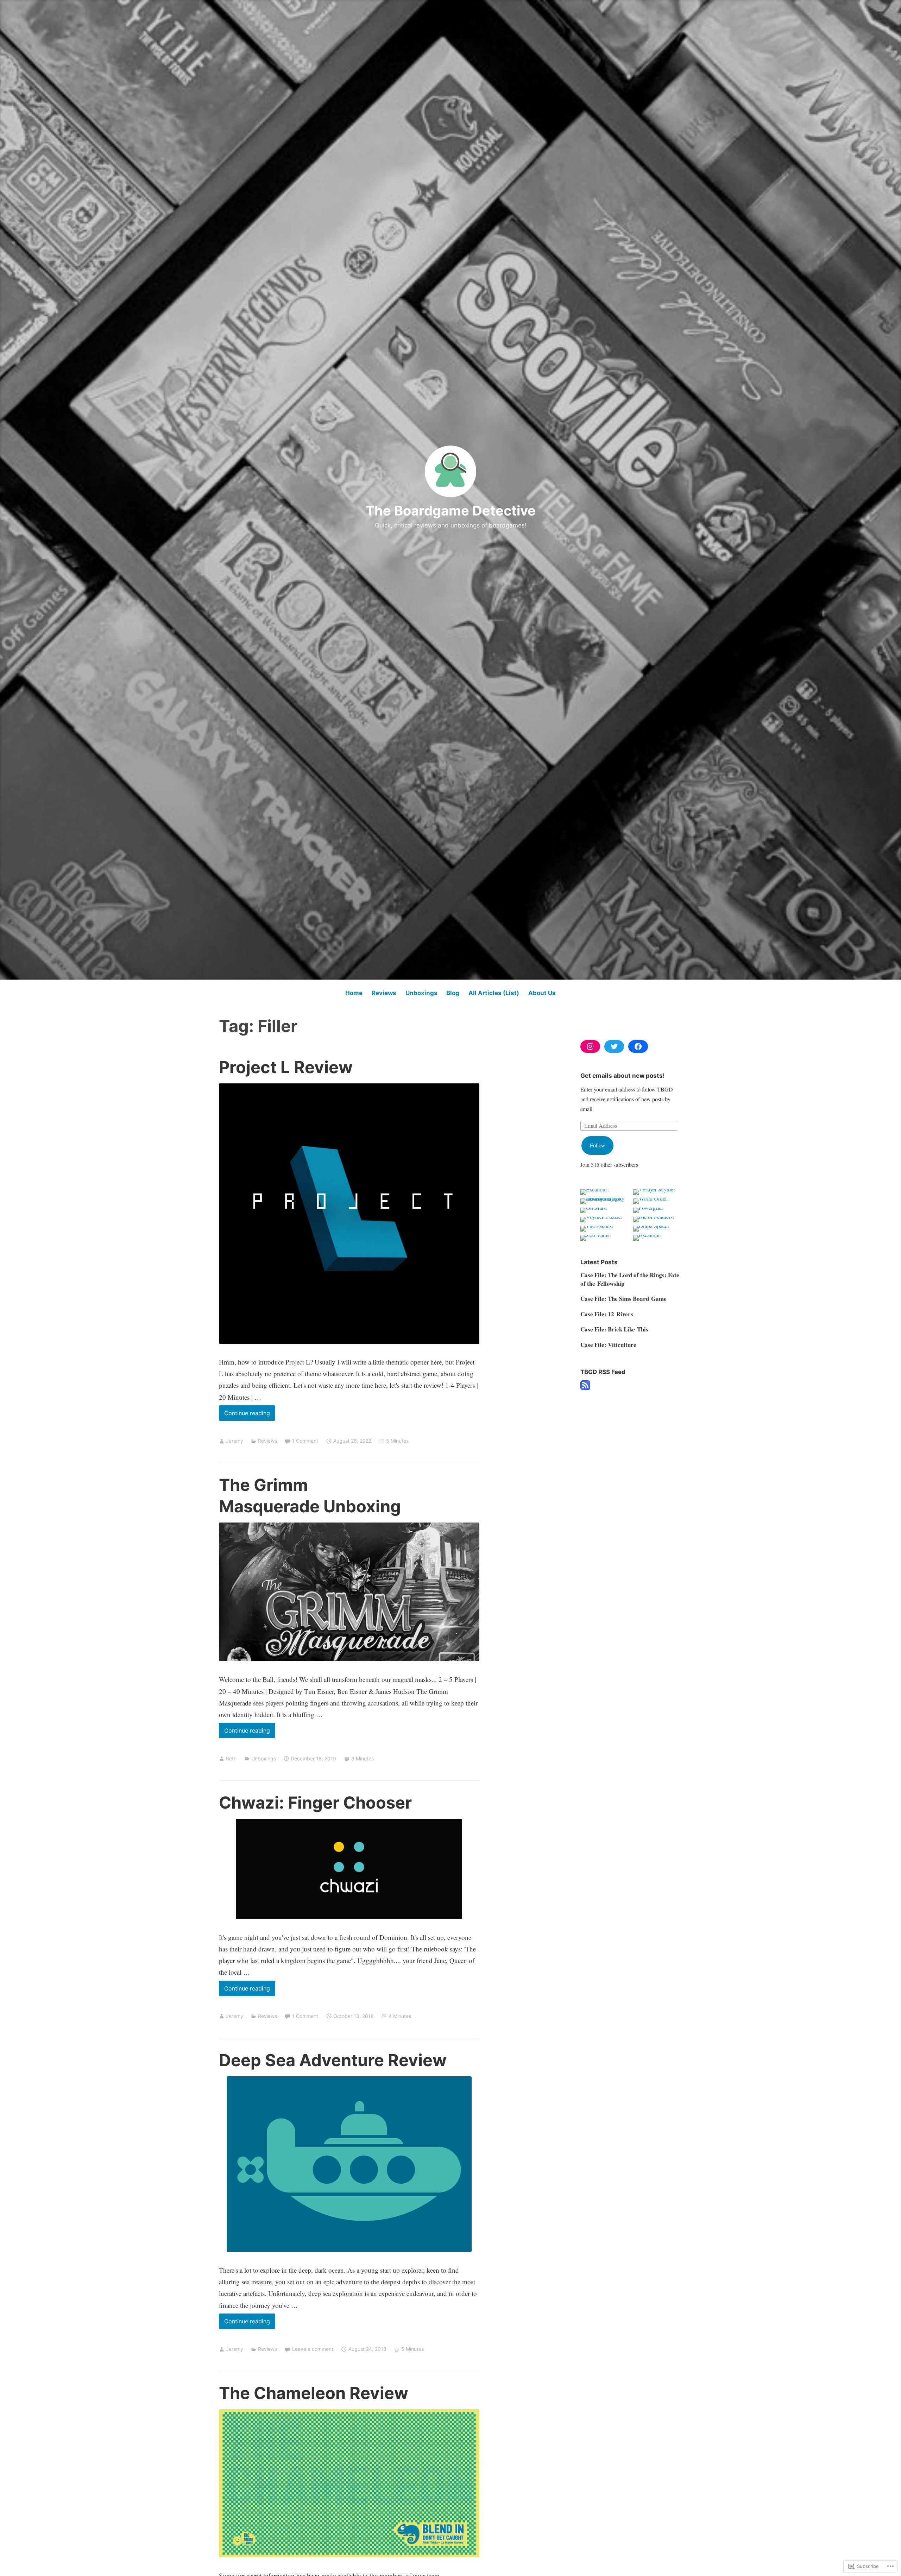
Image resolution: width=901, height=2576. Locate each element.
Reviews (384, 993)
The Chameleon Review (314, 2393)
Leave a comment (313, 2349)
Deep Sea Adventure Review (333, 2060)
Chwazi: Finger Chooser (315, 1802)
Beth (231, 1758)
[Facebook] (638, 1046)
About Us (542, 993)
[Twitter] (614, 1046)
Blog (453, 993)
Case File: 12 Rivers (607, 1314)
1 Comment (305, 1441)
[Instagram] (590, 1046)
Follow (598, 1145)
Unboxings (421, 993)
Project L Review (286, 1067)
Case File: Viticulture (608, 1345)
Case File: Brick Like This (614, 1329)
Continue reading (244, 1415)
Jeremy (235, 1441)
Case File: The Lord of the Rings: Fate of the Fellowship (630, 1279)
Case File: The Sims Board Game (623, 1299)
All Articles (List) (494, 993)
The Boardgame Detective (451, 511)
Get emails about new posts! (623, 1076)
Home (354, 993)
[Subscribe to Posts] (585, 1388)
